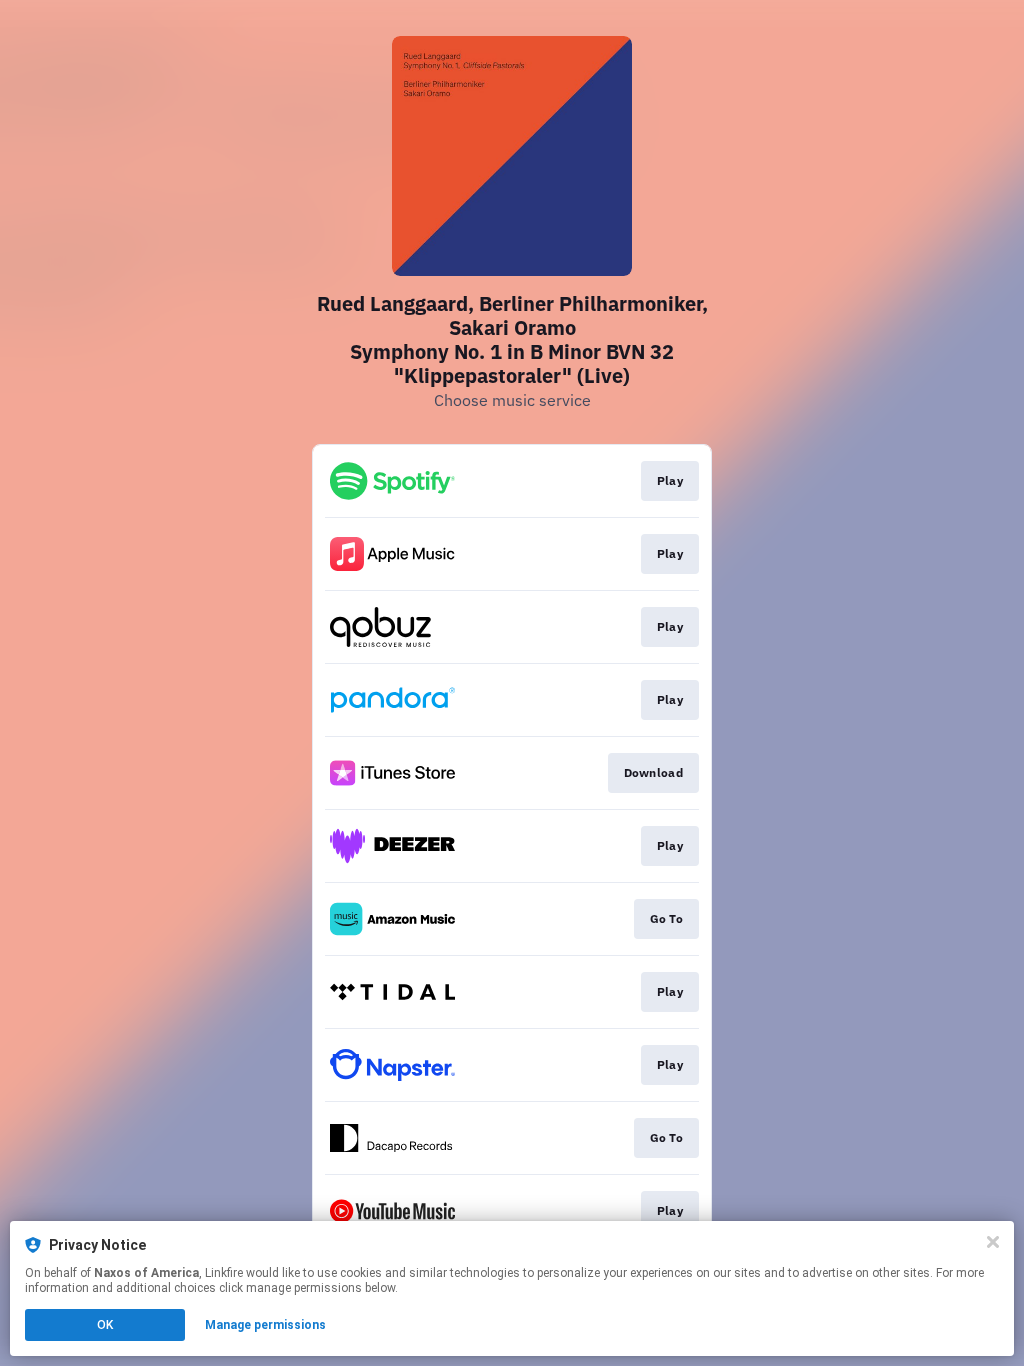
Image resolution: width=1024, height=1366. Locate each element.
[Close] (993, 1242)
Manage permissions (265, 1325)
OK (105, 1325)
